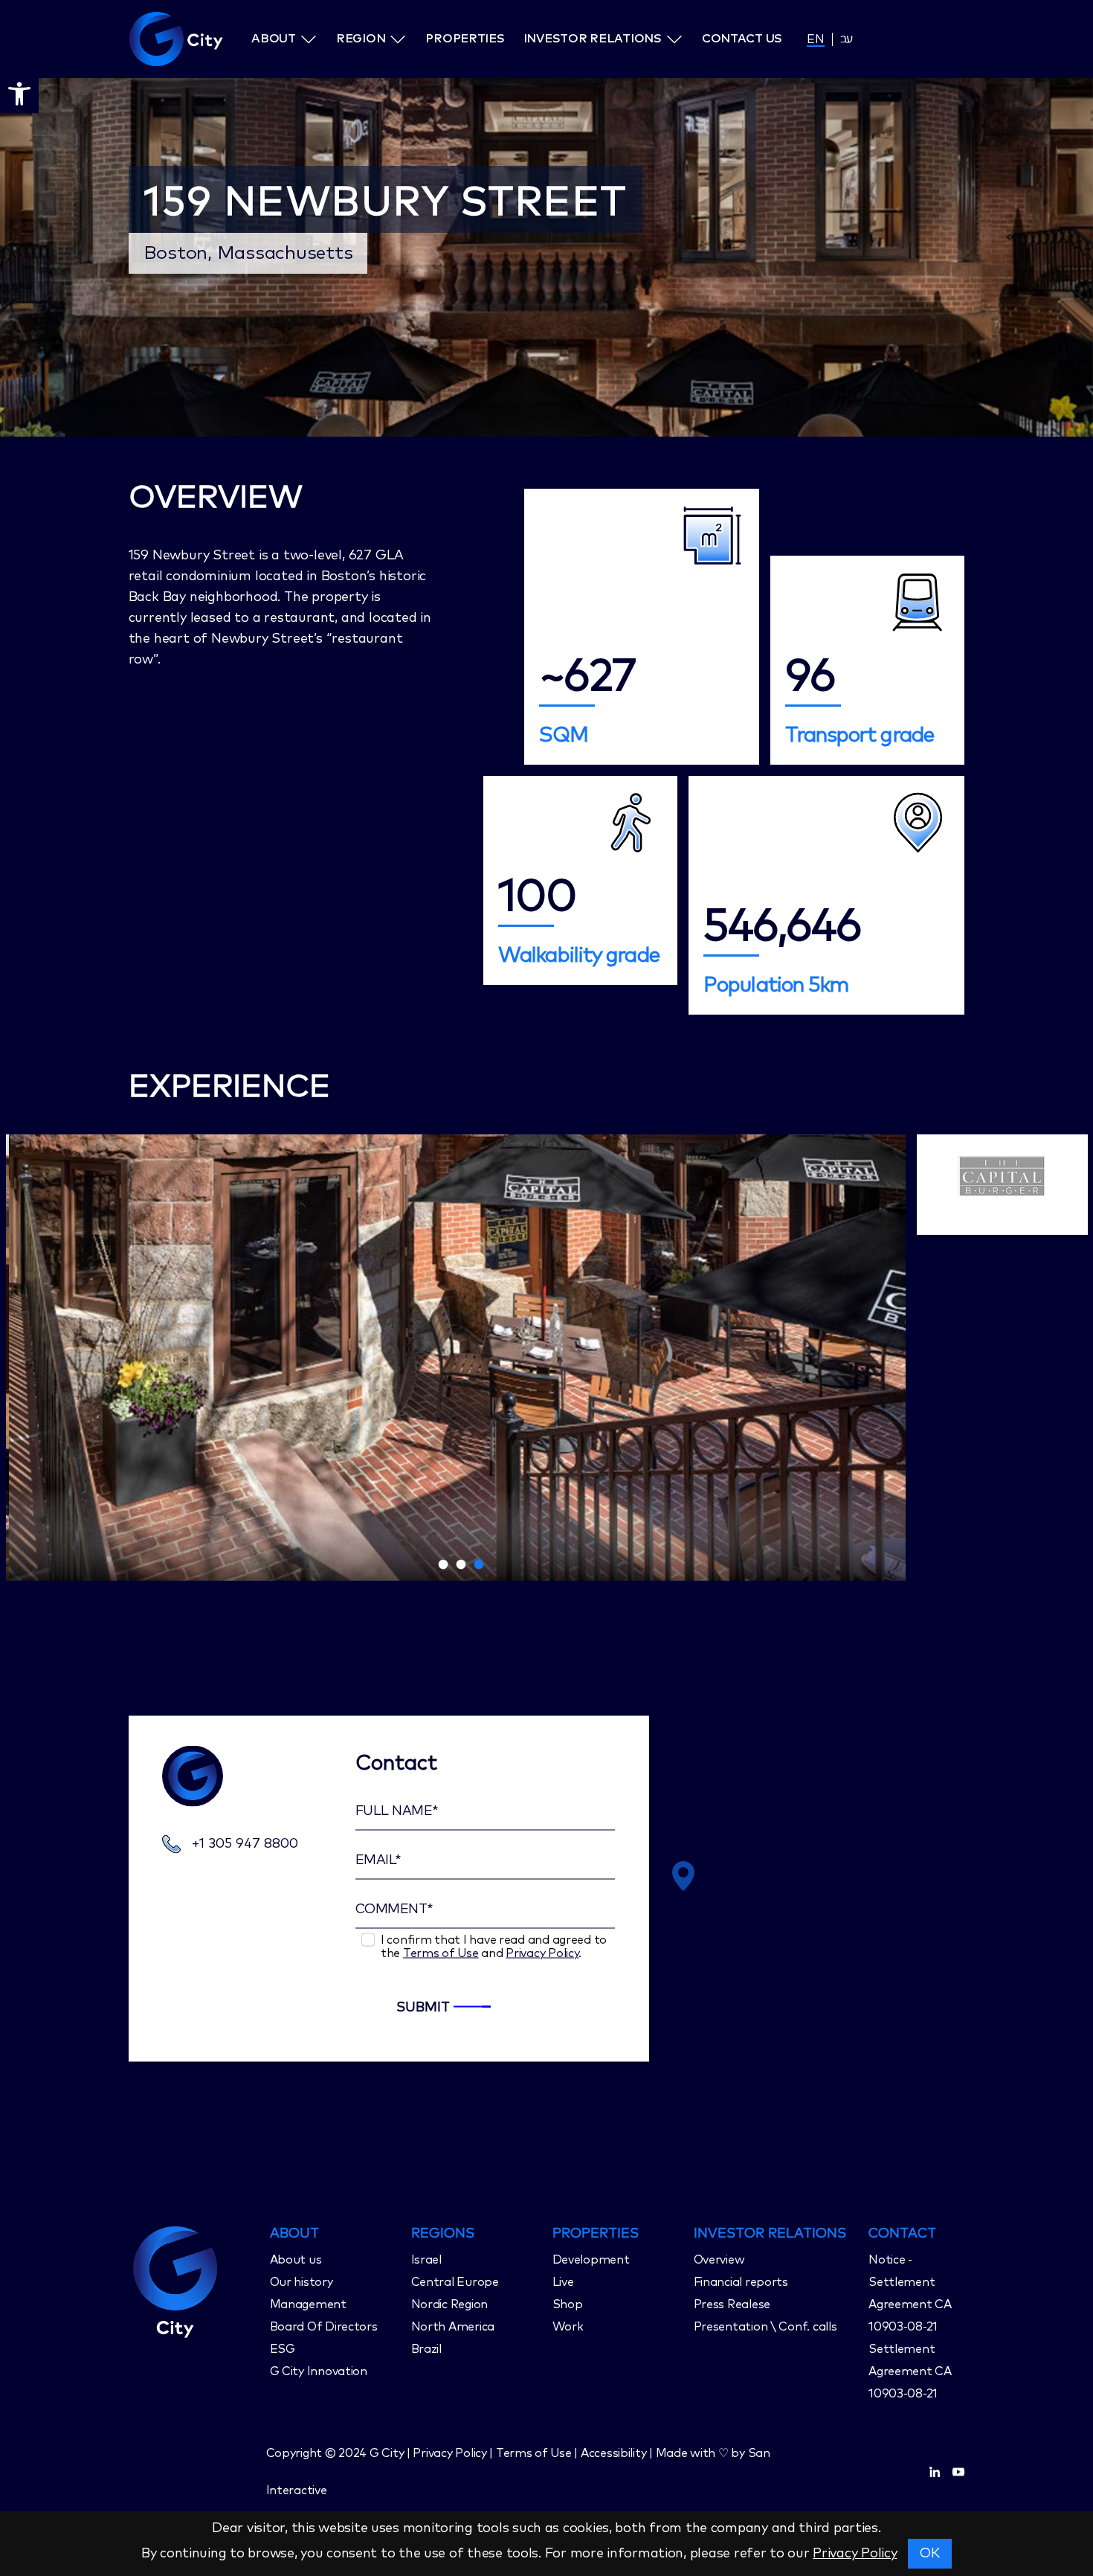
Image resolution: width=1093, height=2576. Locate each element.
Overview (719, 2260)
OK (930, 2554)
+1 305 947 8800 (245, 1844)
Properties (465, 39)
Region (361, 39)
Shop (568, 2304)
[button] (19, 94)
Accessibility (614, 2453)
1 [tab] (443, 1565)
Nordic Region (450, 2304)
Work (568, 2327)
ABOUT (294, 2234)
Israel (426, 2260)
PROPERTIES (596, 2234)
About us (296, 2260)
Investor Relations (593, 39)
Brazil (426, 2349)
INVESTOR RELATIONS (770, 2234)
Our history (302, 2282)
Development (591, 2260)
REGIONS (443, 2234)
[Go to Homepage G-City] (194, 2280)
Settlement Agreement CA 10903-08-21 (910, 2371)
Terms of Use (441, 1953)
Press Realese (732, 2304)
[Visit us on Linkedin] (935, 2472)
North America (453, 2327)
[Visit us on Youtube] (958, 2472)
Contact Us (742, 39)
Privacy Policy (542, 1953)
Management (308, 2304)
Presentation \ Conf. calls (765, 2327)
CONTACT (902, 2234)
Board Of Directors (324, 2327)
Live (563, 2282)
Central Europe (455, 2282)
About (274, 39)
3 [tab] (479, 1565)
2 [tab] (461, 1565)
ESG (283, 2349)
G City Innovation (319, 2371)
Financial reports (741, 2282)
